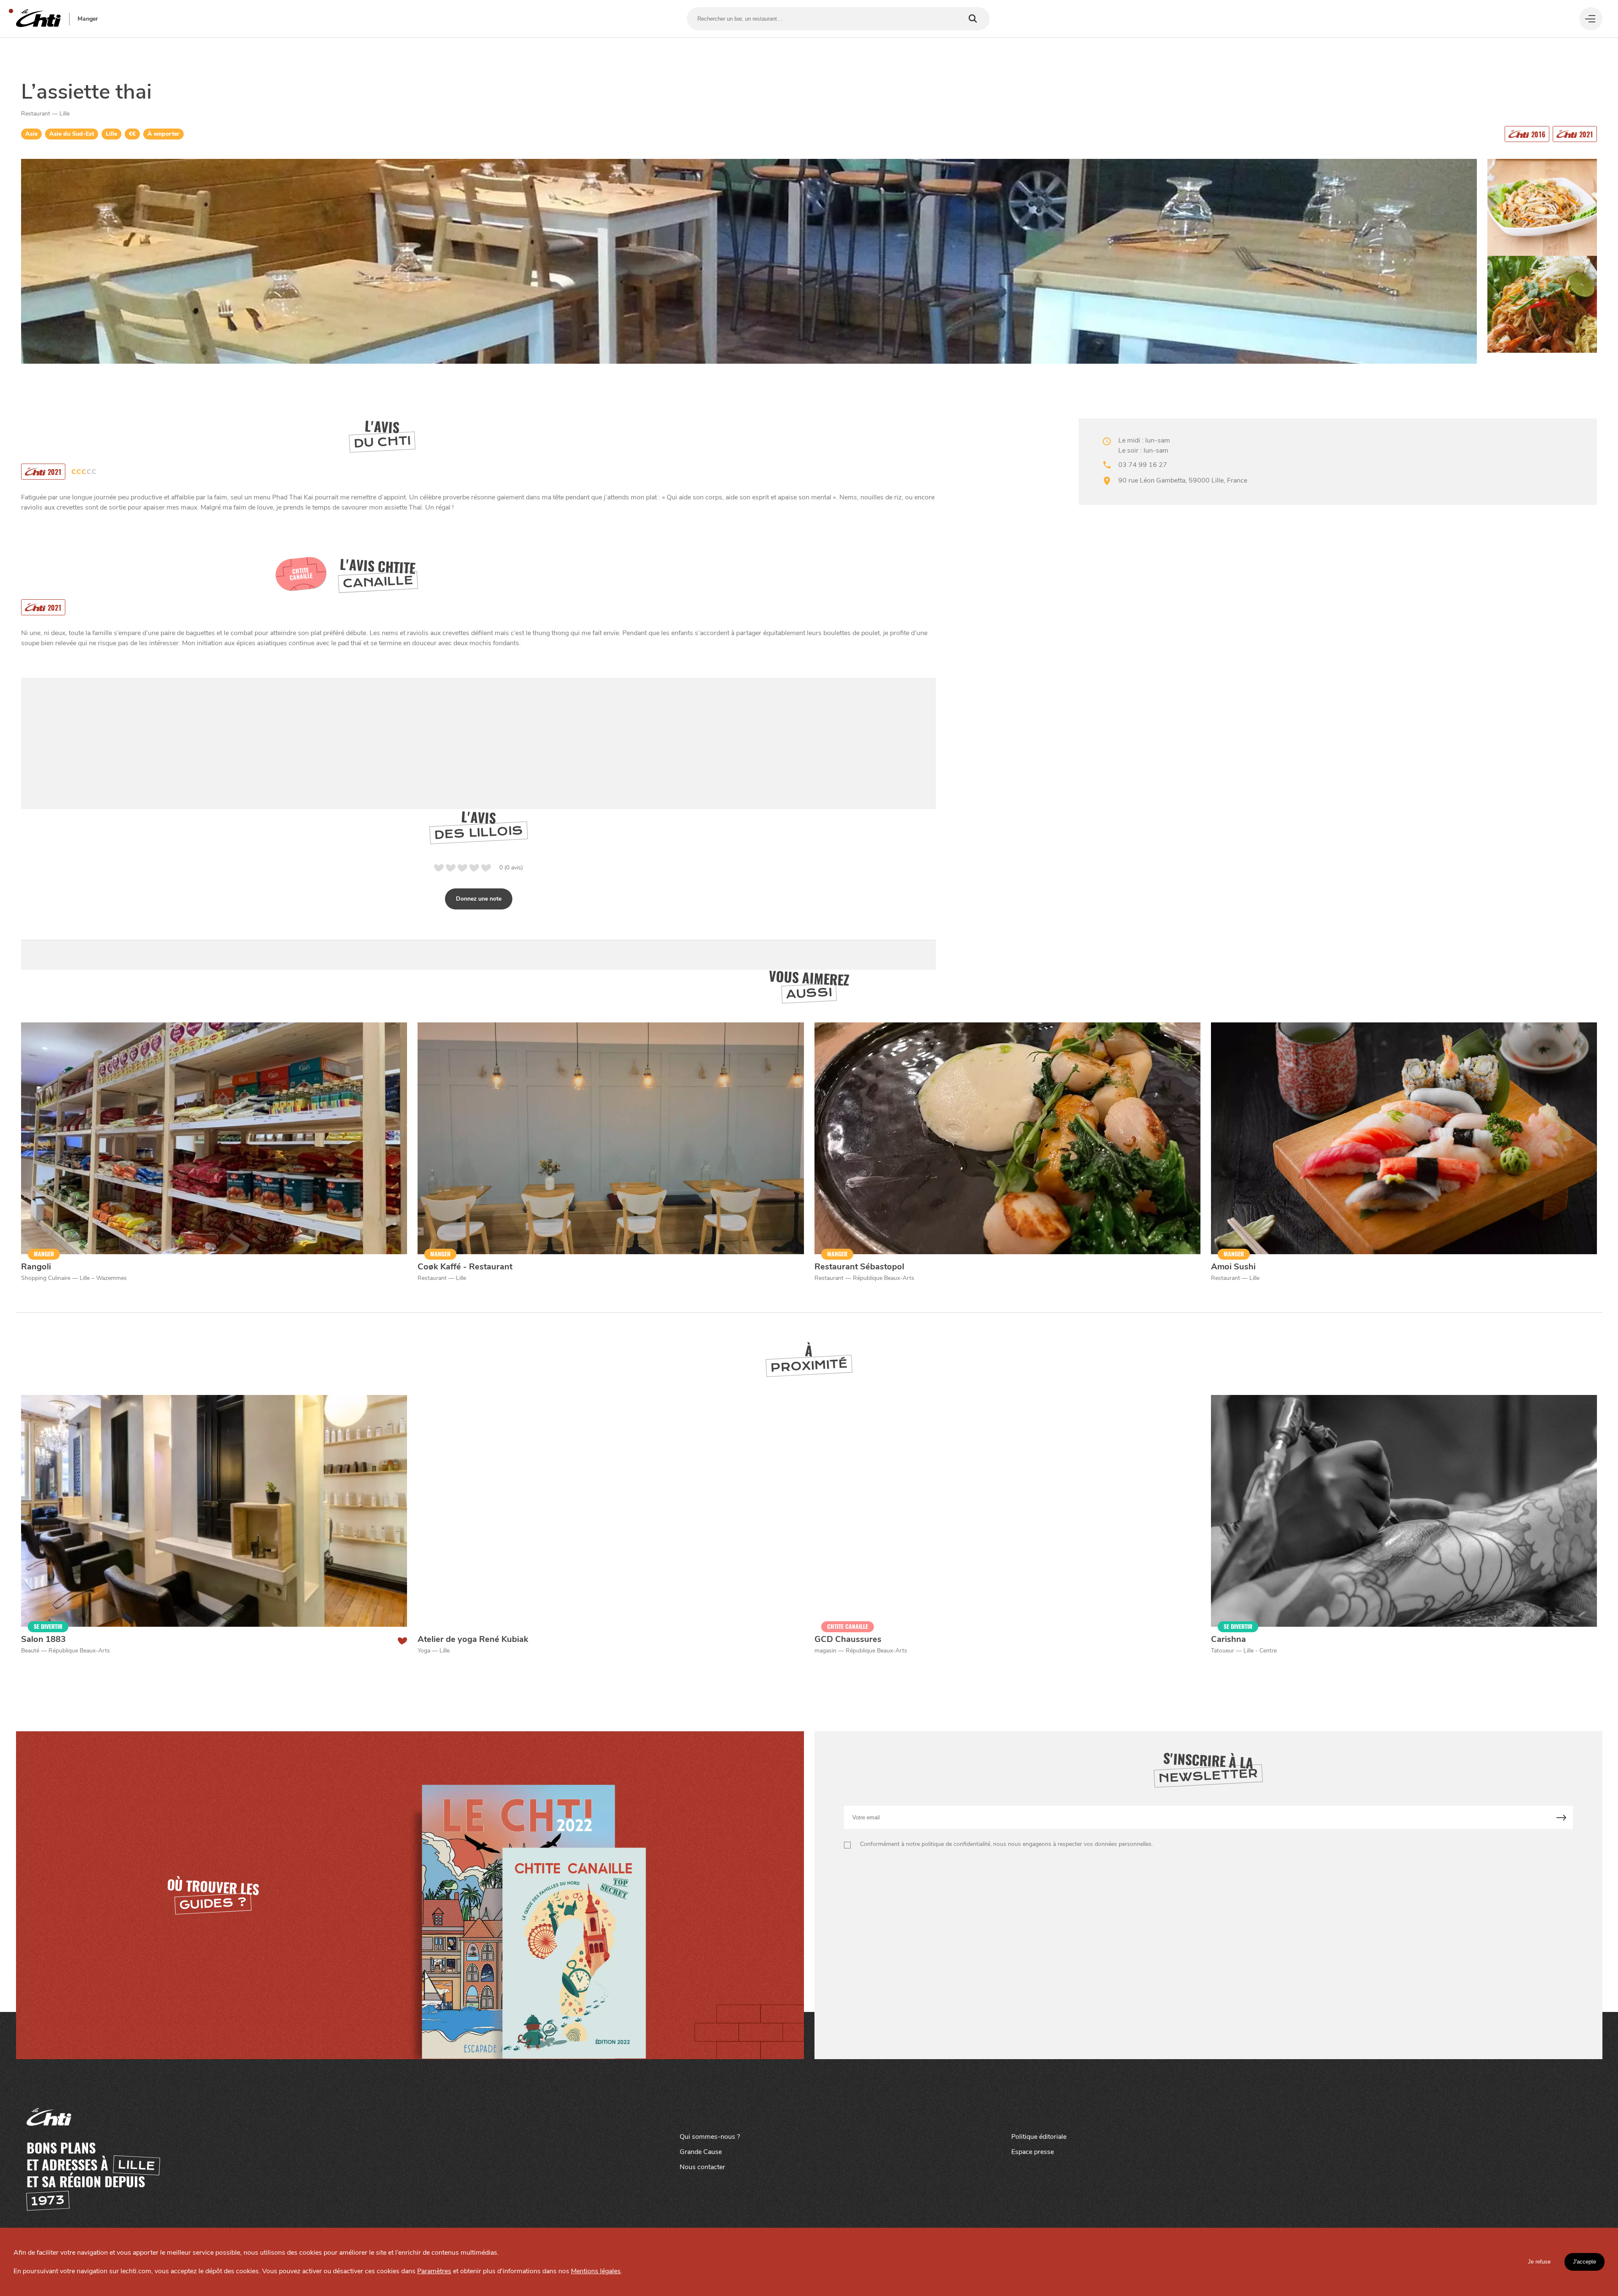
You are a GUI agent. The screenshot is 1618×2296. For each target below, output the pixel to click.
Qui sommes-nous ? (710, 2137)
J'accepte (1585, 2262)
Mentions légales (596, 2271)
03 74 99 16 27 (1143, 465)
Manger (88, 19)
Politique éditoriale (1039, 2137)
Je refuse (1539, 2262)
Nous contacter (702, 2167)
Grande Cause (701, 2152)
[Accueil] (38, 19)
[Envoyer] (1561, 1817)
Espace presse (1033, 2152)
